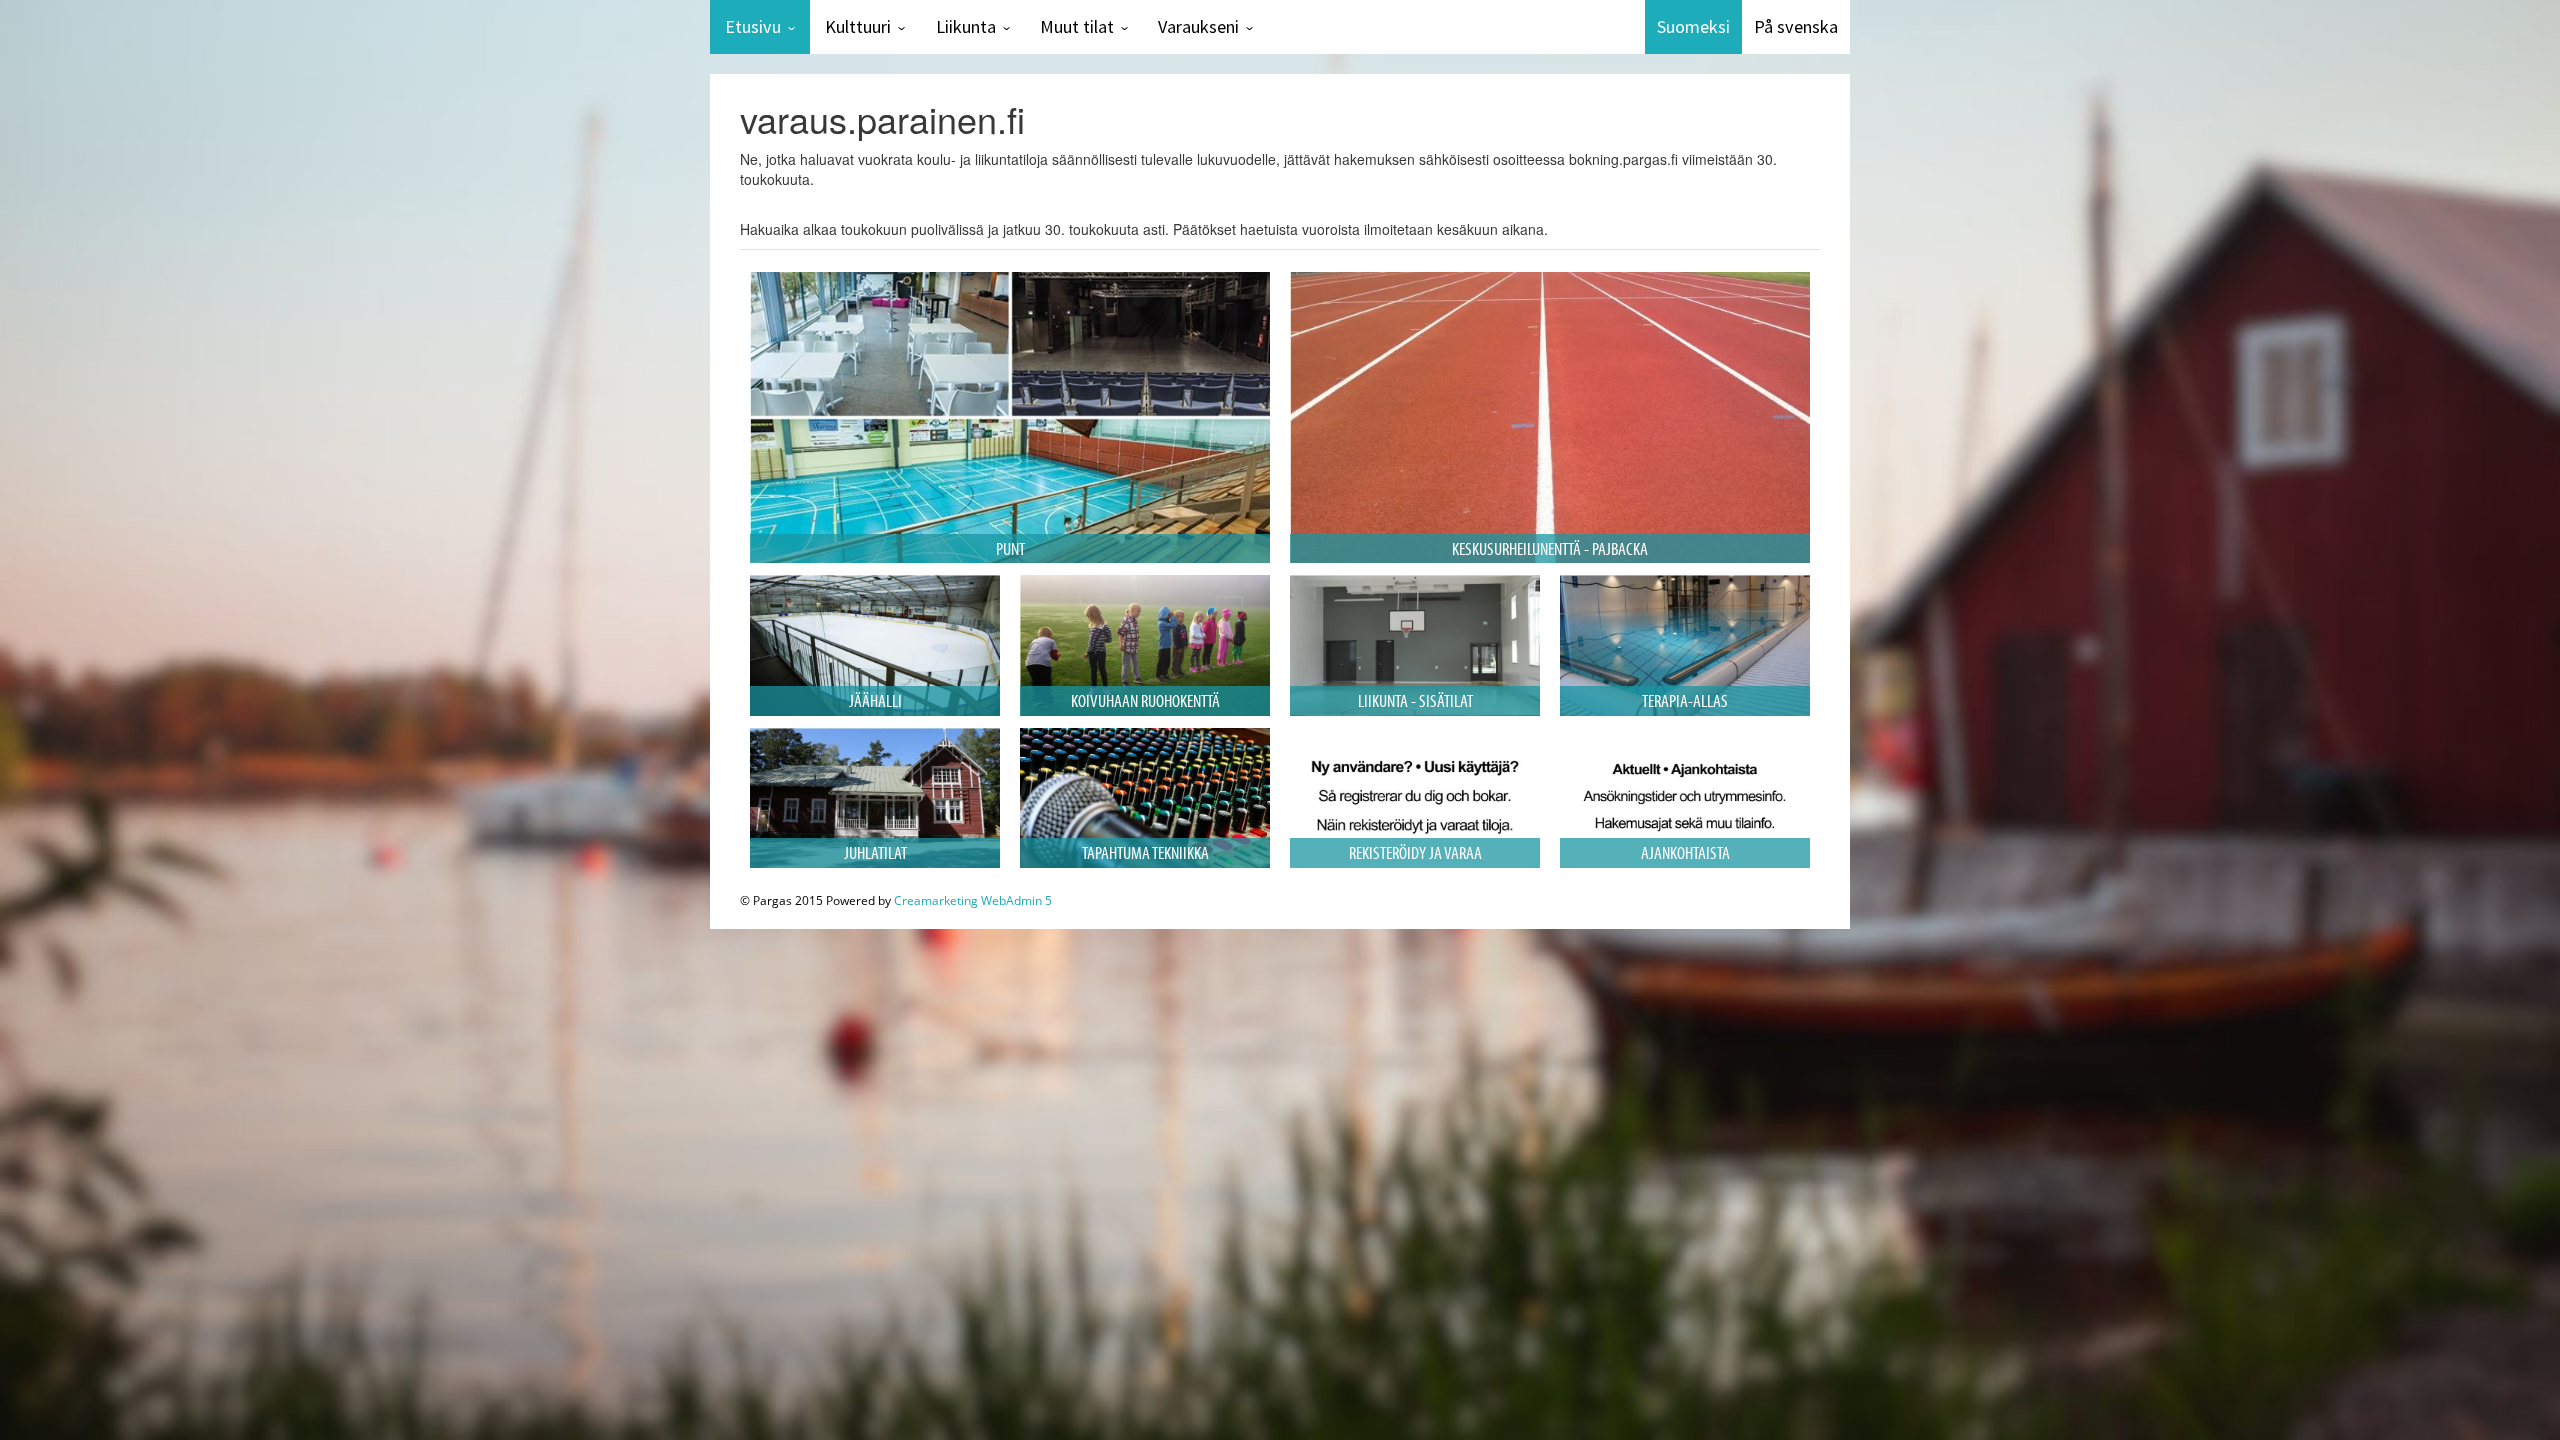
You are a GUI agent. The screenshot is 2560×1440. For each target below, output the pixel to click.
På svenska (1796, 26)
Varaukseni (1198, 26)
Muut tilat (1077, 26)
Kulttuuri (858, 26)
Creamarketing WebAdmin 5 (973, 900)
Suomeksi (1693, 26)
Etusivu (753, 26)
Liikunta (966, 26)
